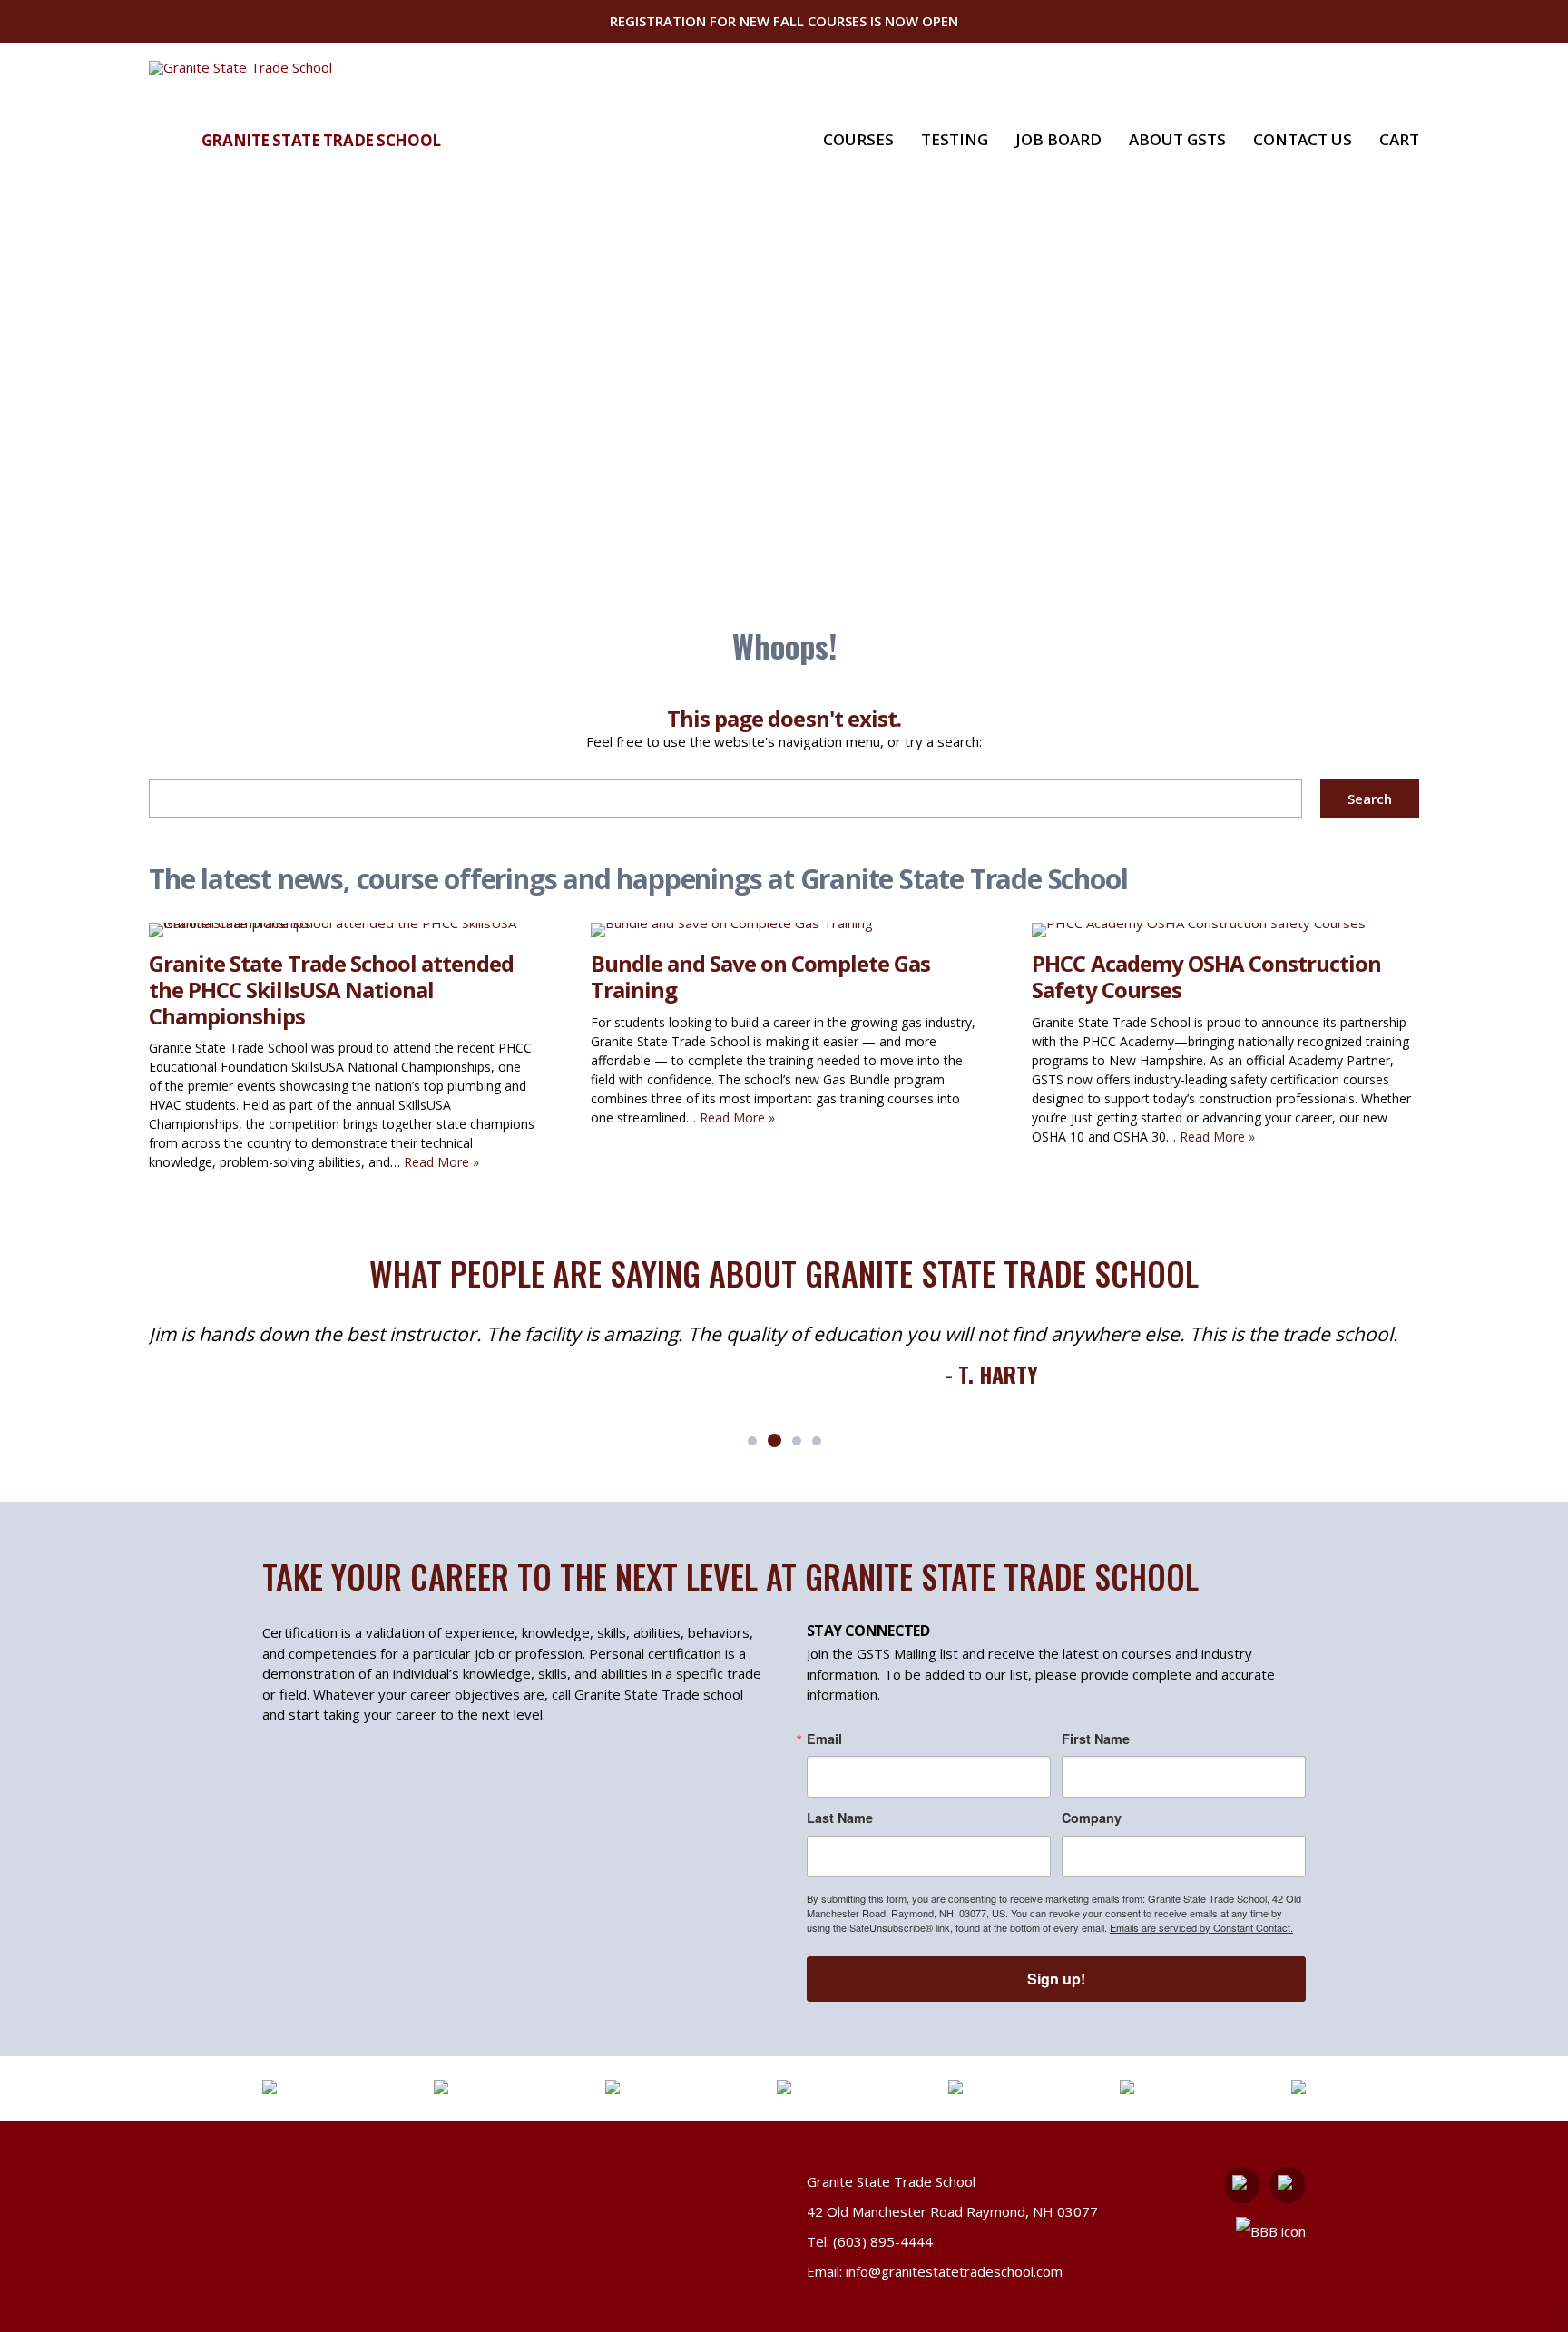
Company (1092, 1818)
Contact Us (1303, 139)
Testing (955, 139)
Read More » (441, 1162)
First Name (1096, 1739)
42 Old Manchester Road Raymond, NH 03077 (952, 2211)
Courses (858, 139)
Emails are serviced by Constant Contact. (1201, 1927)
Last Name (840, 1818)
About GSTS (1177, 139)
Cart (1399, 139)
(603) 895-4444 (883, 2241)
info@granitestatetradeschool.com (954, 2271)
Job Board (1058, 139)
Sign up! (1056, 1979)
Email (824, 1739)
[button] (752, 1441)
